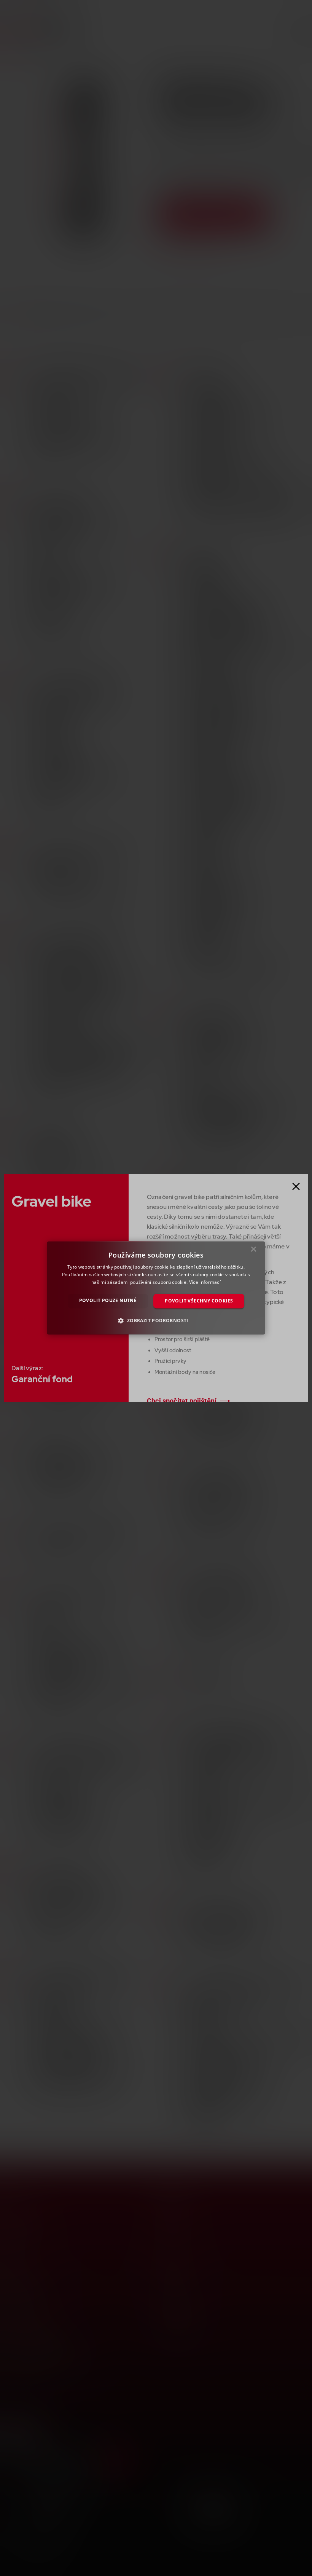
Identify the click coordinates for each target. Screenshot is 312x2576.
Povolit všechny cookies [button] (199, 1301)
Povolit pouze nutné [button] (108, 1300)
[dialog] (156, 1288)
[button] (156, 1321)
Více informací (205, 1282)
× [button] (254, 1251)
